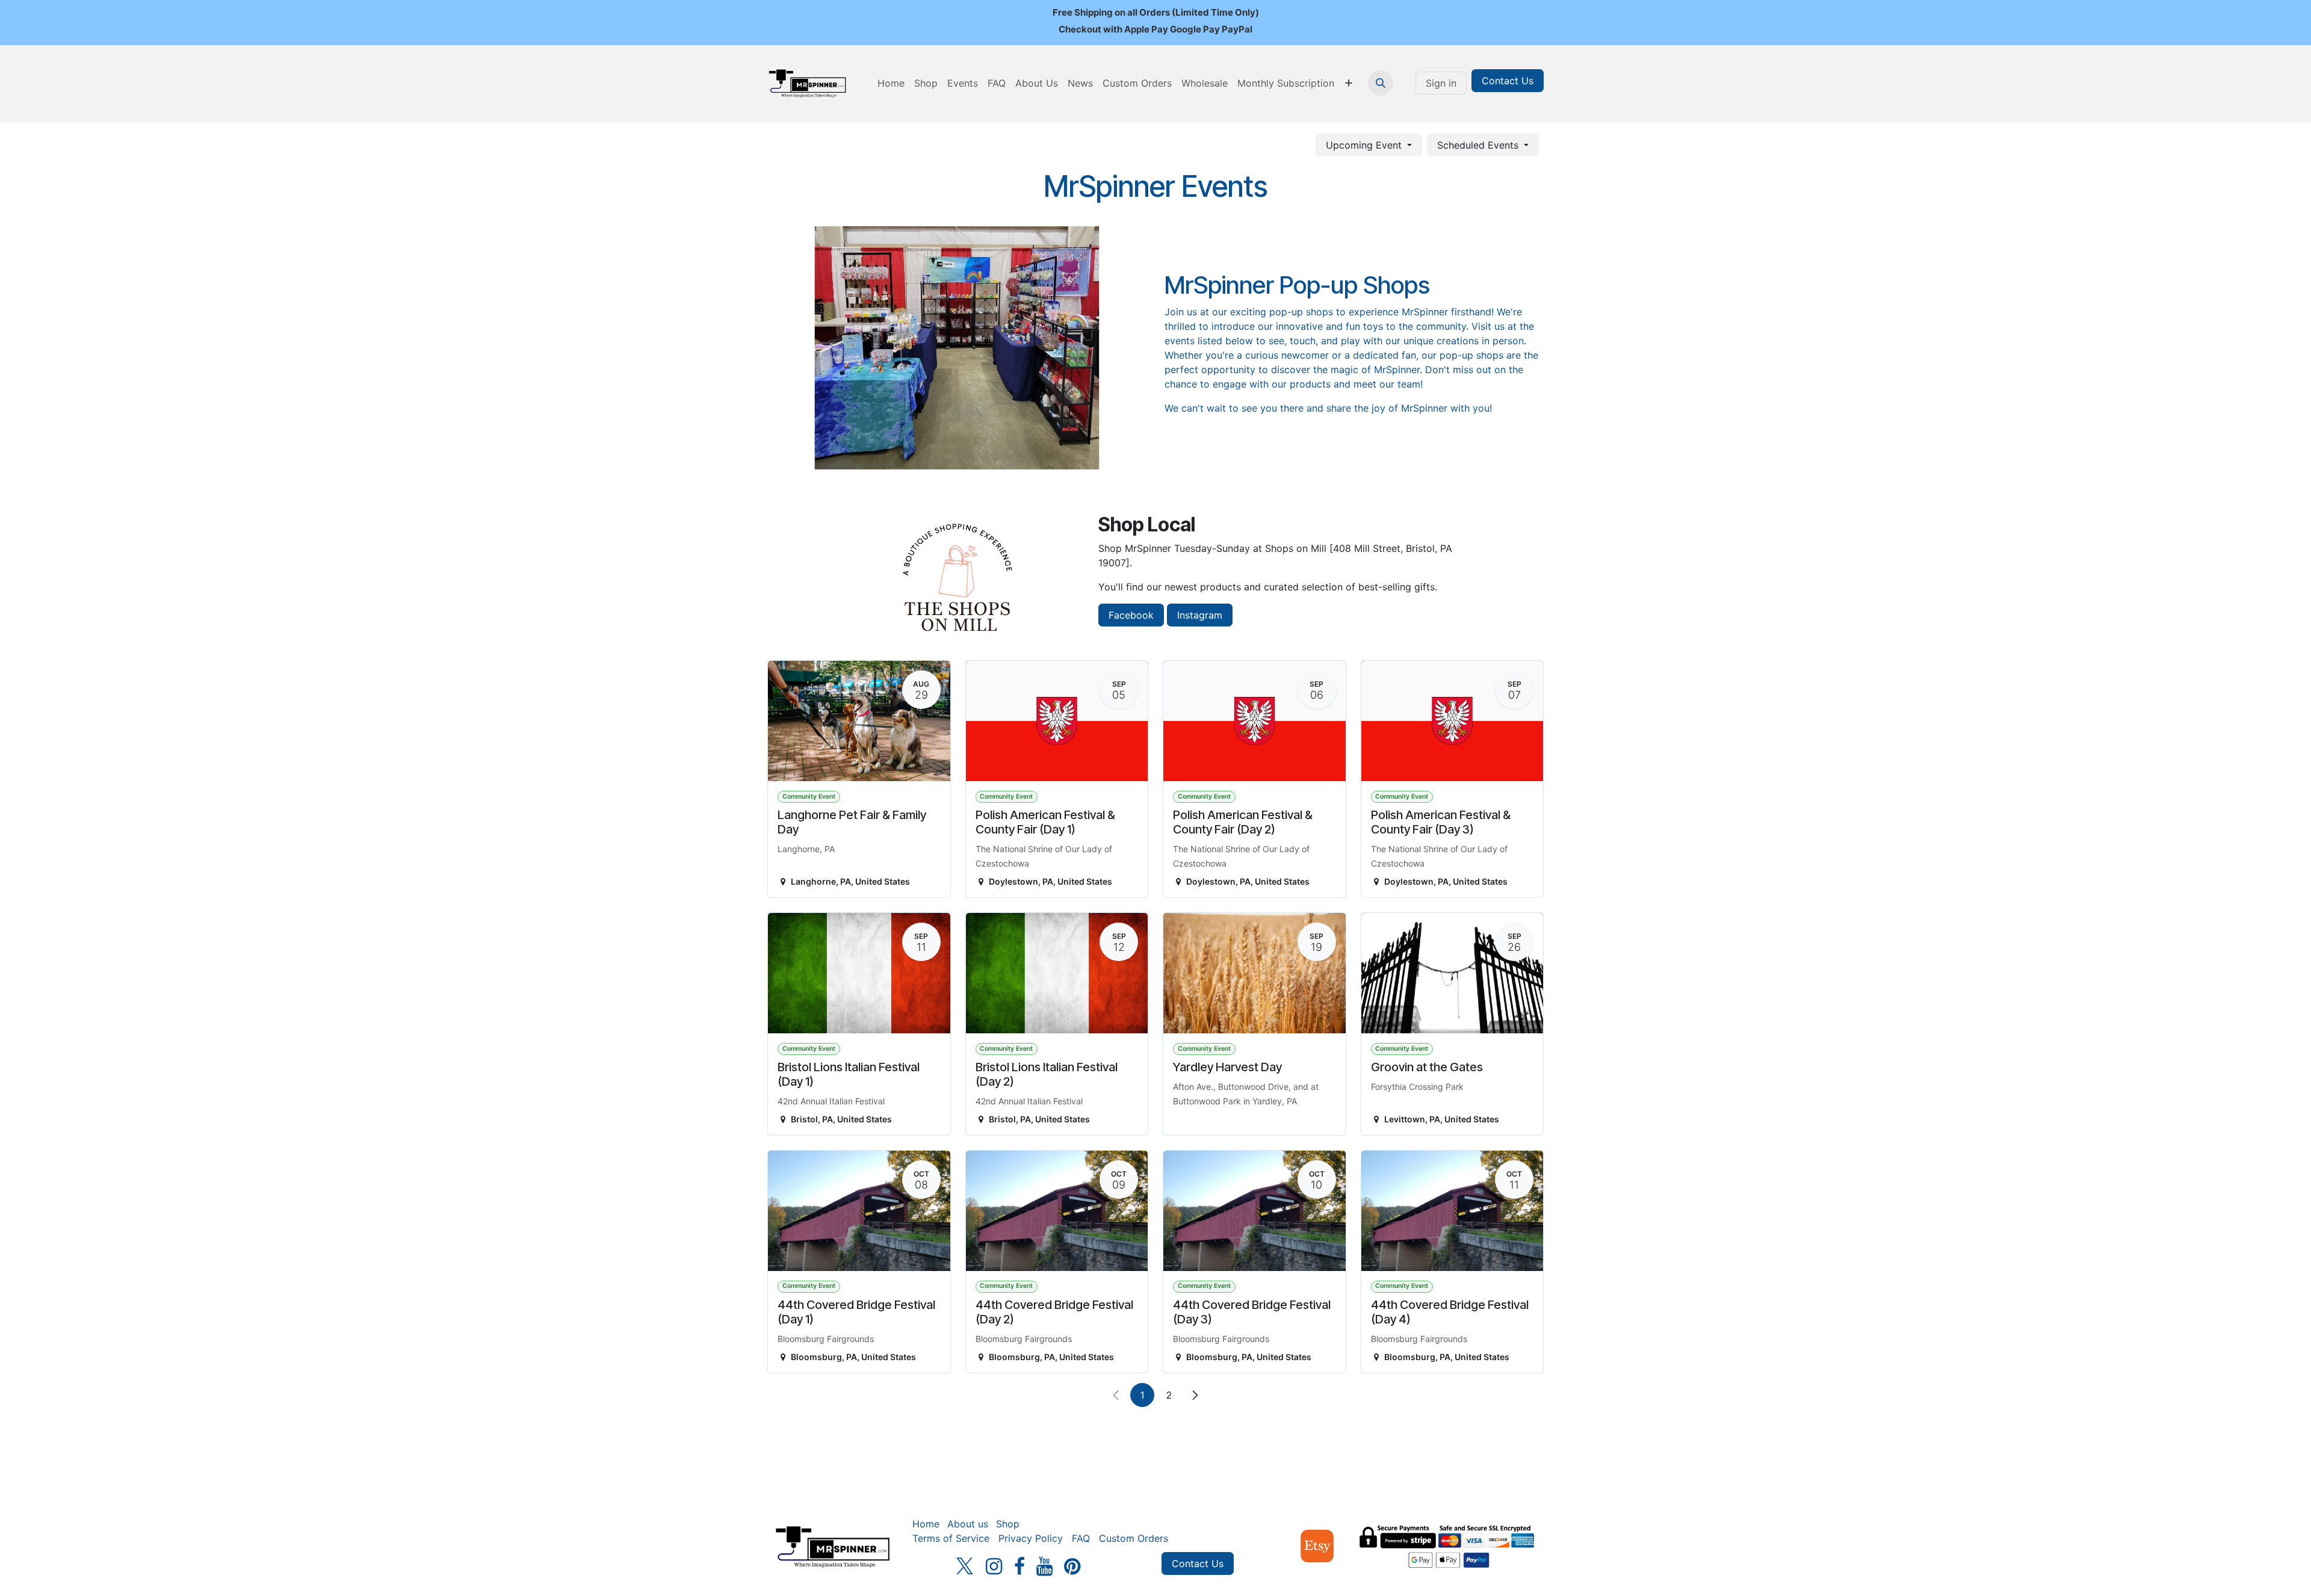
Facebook (1131, 615)
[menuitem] (891, 83)
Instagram (1200, 615)
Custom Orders (1134, 1538)
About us (968, 1524)
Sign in (1441, 83)
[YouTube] (1044, 1567)
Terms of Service (951, 1538)
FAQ (1081, 1538)
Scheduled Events (1479, 145)
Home (926, 1524)
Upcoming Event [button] (1365, 145)
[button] (1381, 83)
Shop (1008, 1524)
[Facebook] (1019, 1567)
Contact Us (1508, 81)
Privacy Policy (1031, 1538)
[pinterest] (1072, 1567)
